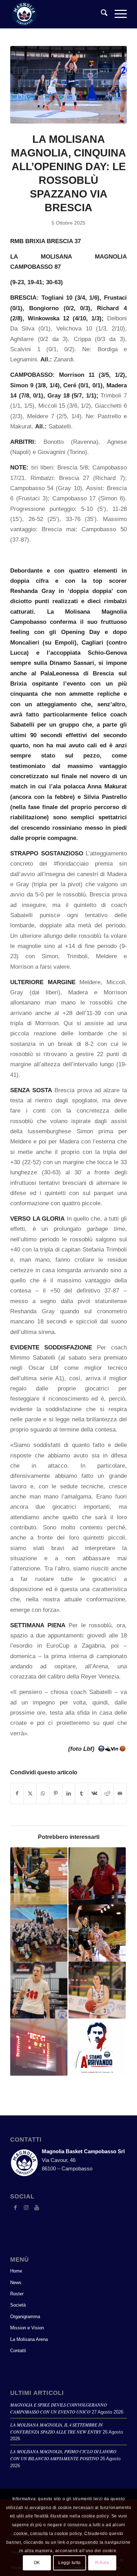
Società (18, 2305)
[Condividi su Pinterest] (56, 1793)
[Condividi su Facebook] (17, 1793)
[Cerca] (101, 14)
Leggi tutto (70, 2563)
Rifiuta (102, 2563)
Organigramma (25, 2317)
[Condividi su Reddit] (107, 1793)
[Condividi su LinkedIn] (69, 1793)
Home (16, 2271)
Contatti (18, 2351)
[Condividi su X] (30, 1793)
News (16, 2283)
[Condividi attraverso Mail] (120, 1793)
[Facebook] (15, 2208)
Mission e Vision (27, 2328)
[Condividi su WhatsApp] (43, 1793)
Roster (17, 2294)
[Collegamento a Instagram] (26, 2208)
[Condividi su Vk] (94, 1793)
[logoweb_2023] (57, 14)
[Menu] (117, 14)
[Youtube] (37, 2208)
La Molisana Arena (29, 2339)
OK (37, 2563)
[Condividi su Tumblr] (81, 1793)
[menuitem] (101, 14)
